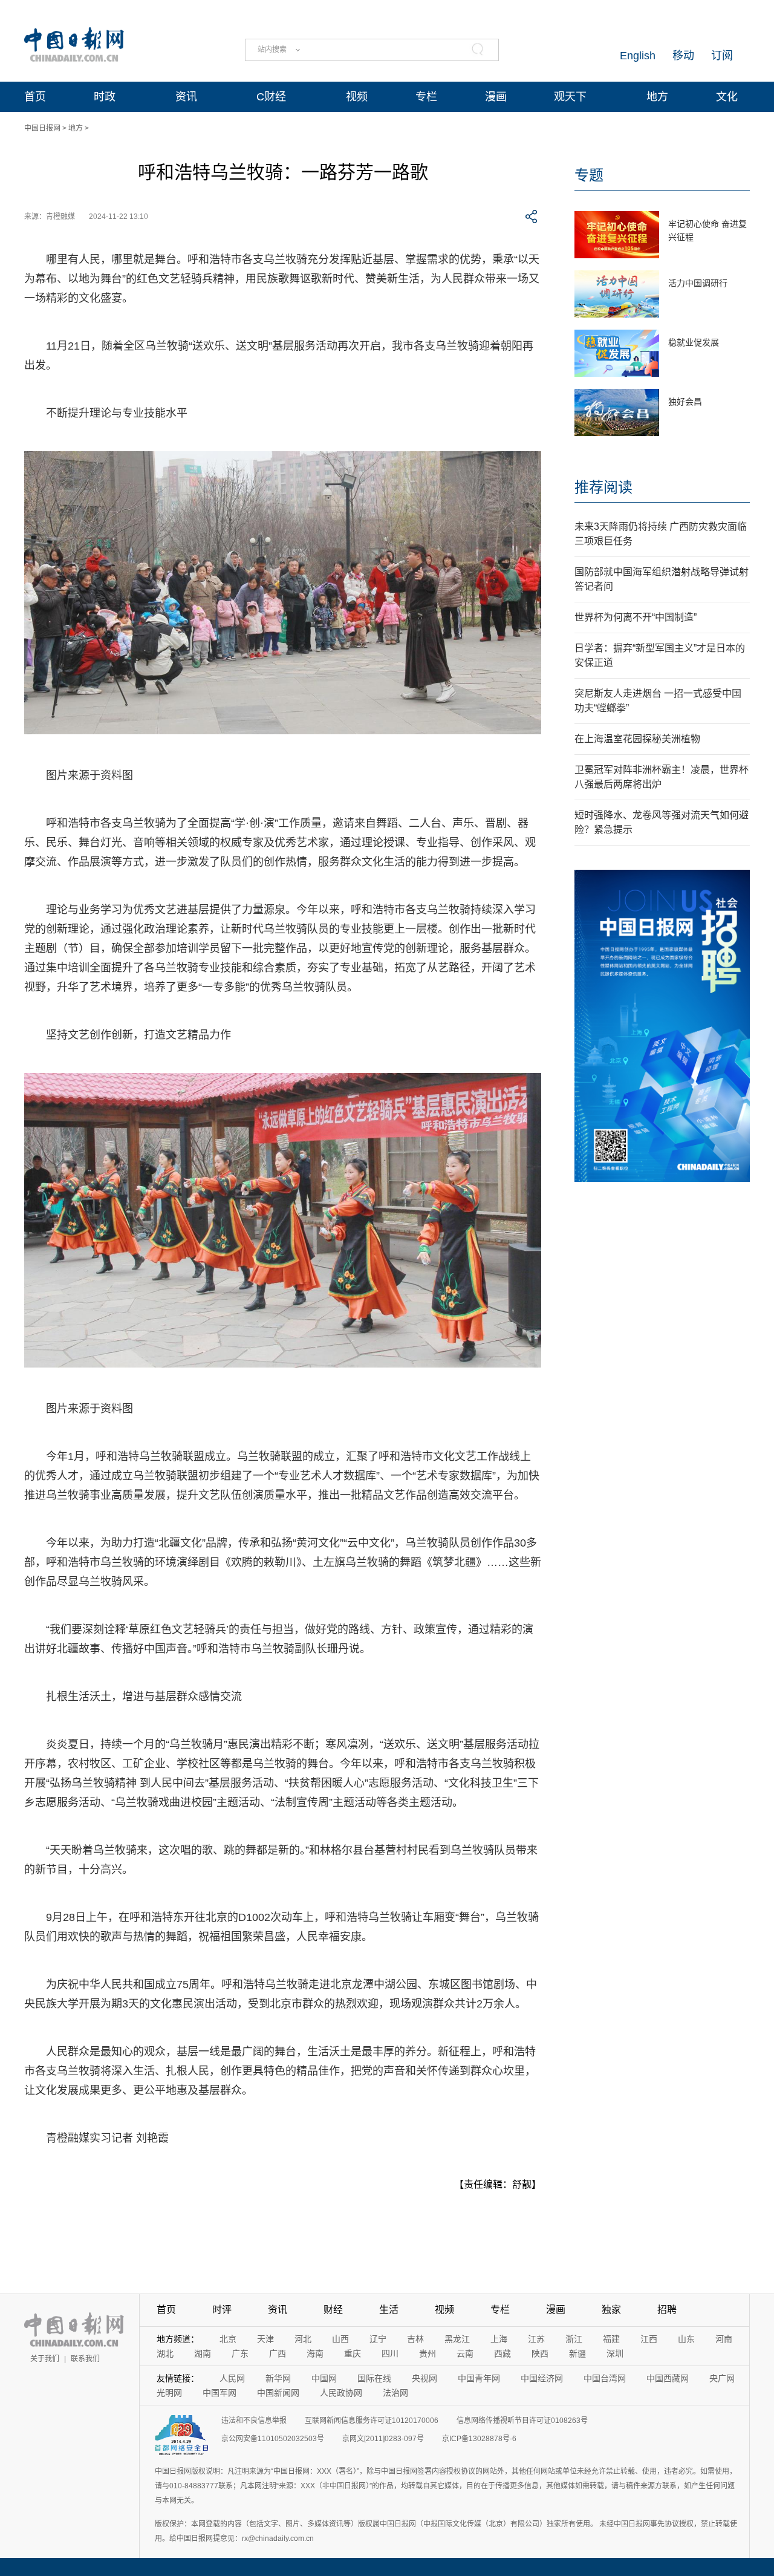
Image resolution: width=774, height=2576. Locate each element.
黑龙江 (457, 2339)
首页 (35, 97)
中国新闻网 (278, 2393)
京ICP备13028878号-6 (479, 2439)
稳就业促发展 (694, 342)
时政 (105, 97)
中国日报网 (42, 128)
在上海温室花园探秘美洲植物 (637, 739)
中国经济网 (542, 2378)
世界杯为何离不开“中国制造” (636, 617)
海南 (315, 2353)
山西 (340, 2339)
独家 (611, 2310)
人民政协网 (341, 2393)
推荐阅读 (603, 487)
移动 (683, 56)
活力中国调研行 (698, 283)
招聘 (667, 2310)
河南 (724, 2339)
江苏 (536, 2339)
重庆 (353, 2353)
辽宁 (378, 2339)
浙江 (574, 2339)
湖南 (203, 2353)
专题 (589, 175)
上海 (499, 2339)
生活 (389, 2310)
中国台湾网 (605, 2378)
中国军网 (220, 2393)
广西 (278, 2353)
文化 (727, 97)
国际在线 (374, 2378)
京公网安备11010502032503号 (273, 2439)
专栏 (426, 97)
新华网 (278, 2378)
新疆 (577, 2353)
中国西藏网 (668, 2378)
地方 (657, 97)
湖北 (165, 2353)
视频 (357, 97)
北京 (228, 2339)
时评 (222, 2310)
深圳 (615, 2353)
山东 (686, 2339)
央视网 (424, 2378)
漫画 (496, 97)
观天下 (570, 97)
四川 (390, 2353)
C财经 (271, 97)
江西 (649, 2339)
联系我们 (85, 2359)
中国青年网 (479, 2378)
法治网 (395, 2393)
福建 (611, 2339)
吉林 (415, 2339)
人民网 (232, 2378)
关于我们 (45, 2359)
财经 (333, 2310)
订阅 (722, 56)
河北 (303, 2339)
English (638, 56)
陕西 (540, 2353)
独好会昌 (685, 402)
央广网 (722, 2378)
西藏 (502, 2353)
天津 (265, 2339)
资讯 (186, 97)
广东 (240, 2353)
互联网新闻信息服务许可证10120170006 (372, 2421)
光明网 (169, 2393)
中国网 (324, 2378)
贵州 (428, 2353)
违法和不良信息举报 (254, 2421)
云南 (465, 2353)
